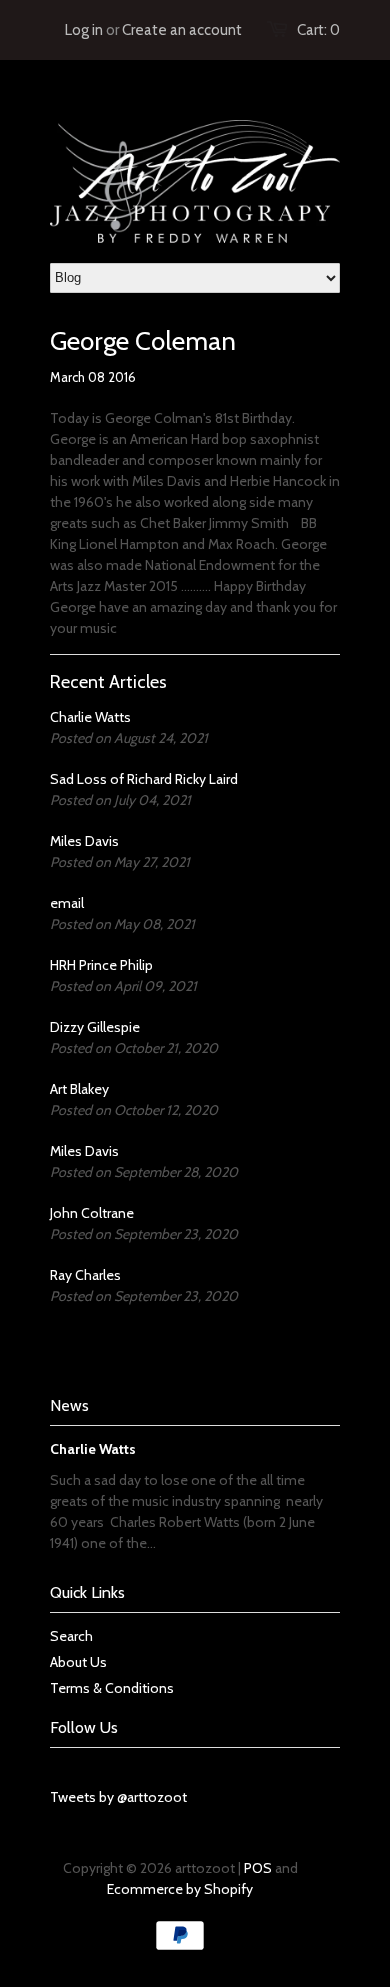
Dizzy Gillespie (95, 1027)
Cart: (318, 30)
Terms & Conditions (112, 1688)
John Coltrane (92, 1213)
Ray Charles (85, 1275)
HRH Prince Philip (101, 965)
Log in (84, 30)
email (67, 903)
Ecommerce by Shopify (180, 1889)
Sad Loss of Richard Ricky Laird (144, 779)
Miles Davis (84, 841)
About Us (78, 1662)
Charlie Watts (90, 717)
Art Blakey (79, 1089)
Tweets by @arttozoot (118, 1797)
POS (258, 1868)
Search (71, 1636)
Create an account (182, 30)
